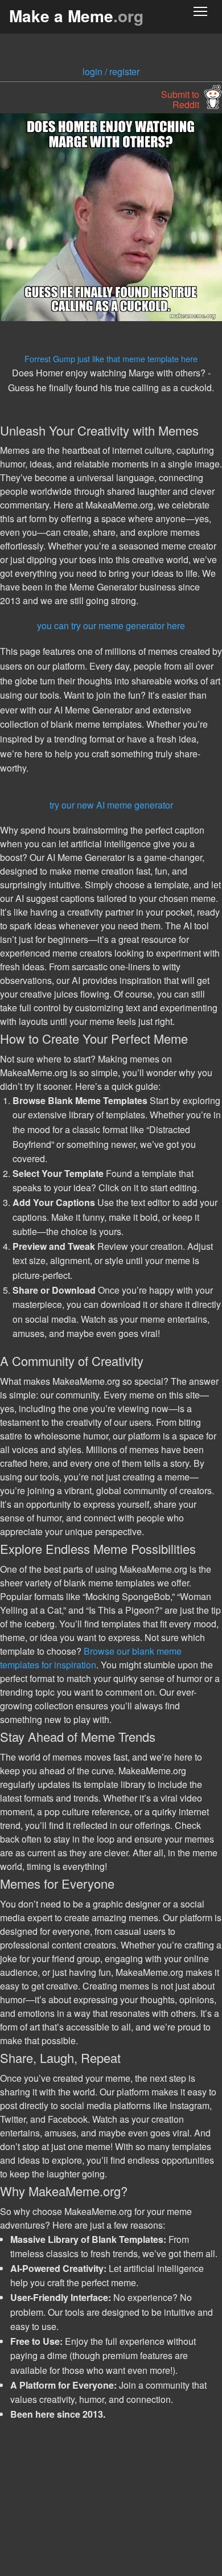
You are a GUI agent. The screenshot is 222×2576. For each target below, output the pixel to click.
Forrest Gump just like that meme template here (111, 358)
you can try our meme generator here (111, 625)
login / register (111, 71)
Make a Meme (76, 16)
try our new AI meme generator (111, 805)
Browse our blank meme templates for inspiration (91, 1658)
